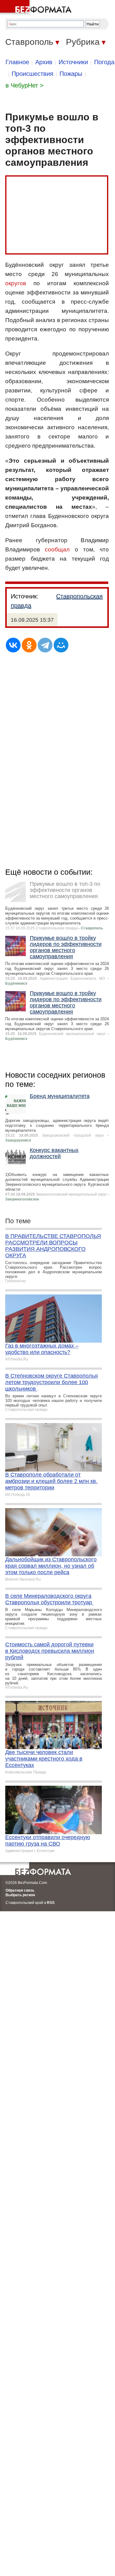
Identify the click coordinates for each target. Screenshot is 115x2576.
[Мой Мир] (61, 645)
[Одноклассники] (29, 645)
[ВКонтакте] (13, 645)
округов (16, 283)
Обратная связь (20, 1890)
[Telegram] (45, 645)
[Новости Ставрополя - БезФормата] (37, 8)
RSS (51, 1903)
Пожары (71, 74)
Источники (73, 62)
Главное (17, 62)
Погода (104, 62)
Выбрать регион (20, 1895)
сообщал (57, 549)
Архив (44, 62)
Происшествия (33, 74)
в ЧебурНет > (25, 85)
